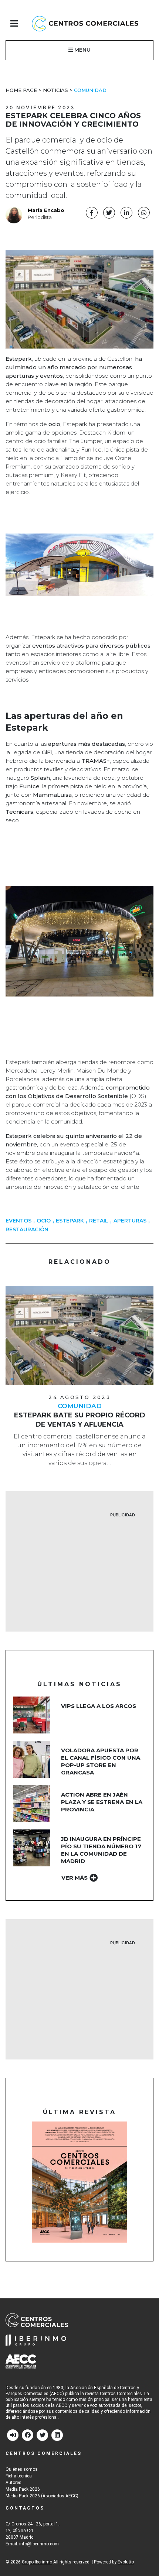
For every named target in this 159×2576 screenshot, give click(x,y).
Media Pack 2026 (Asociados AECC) (42, 2496)
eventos (18, 1221)
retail (99, 1221)
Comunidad (90, 90)
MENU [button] (82, 50)
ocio (44, 1221)
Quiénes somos (22, 2469)
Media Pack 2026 (23, 2489)
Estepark (70, 1221)
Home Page (21, 90)
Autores (13, 2483)
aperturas (130, 1221)
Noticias (55, 90)
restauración (27, 1229)
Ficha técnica (19, 2476)
